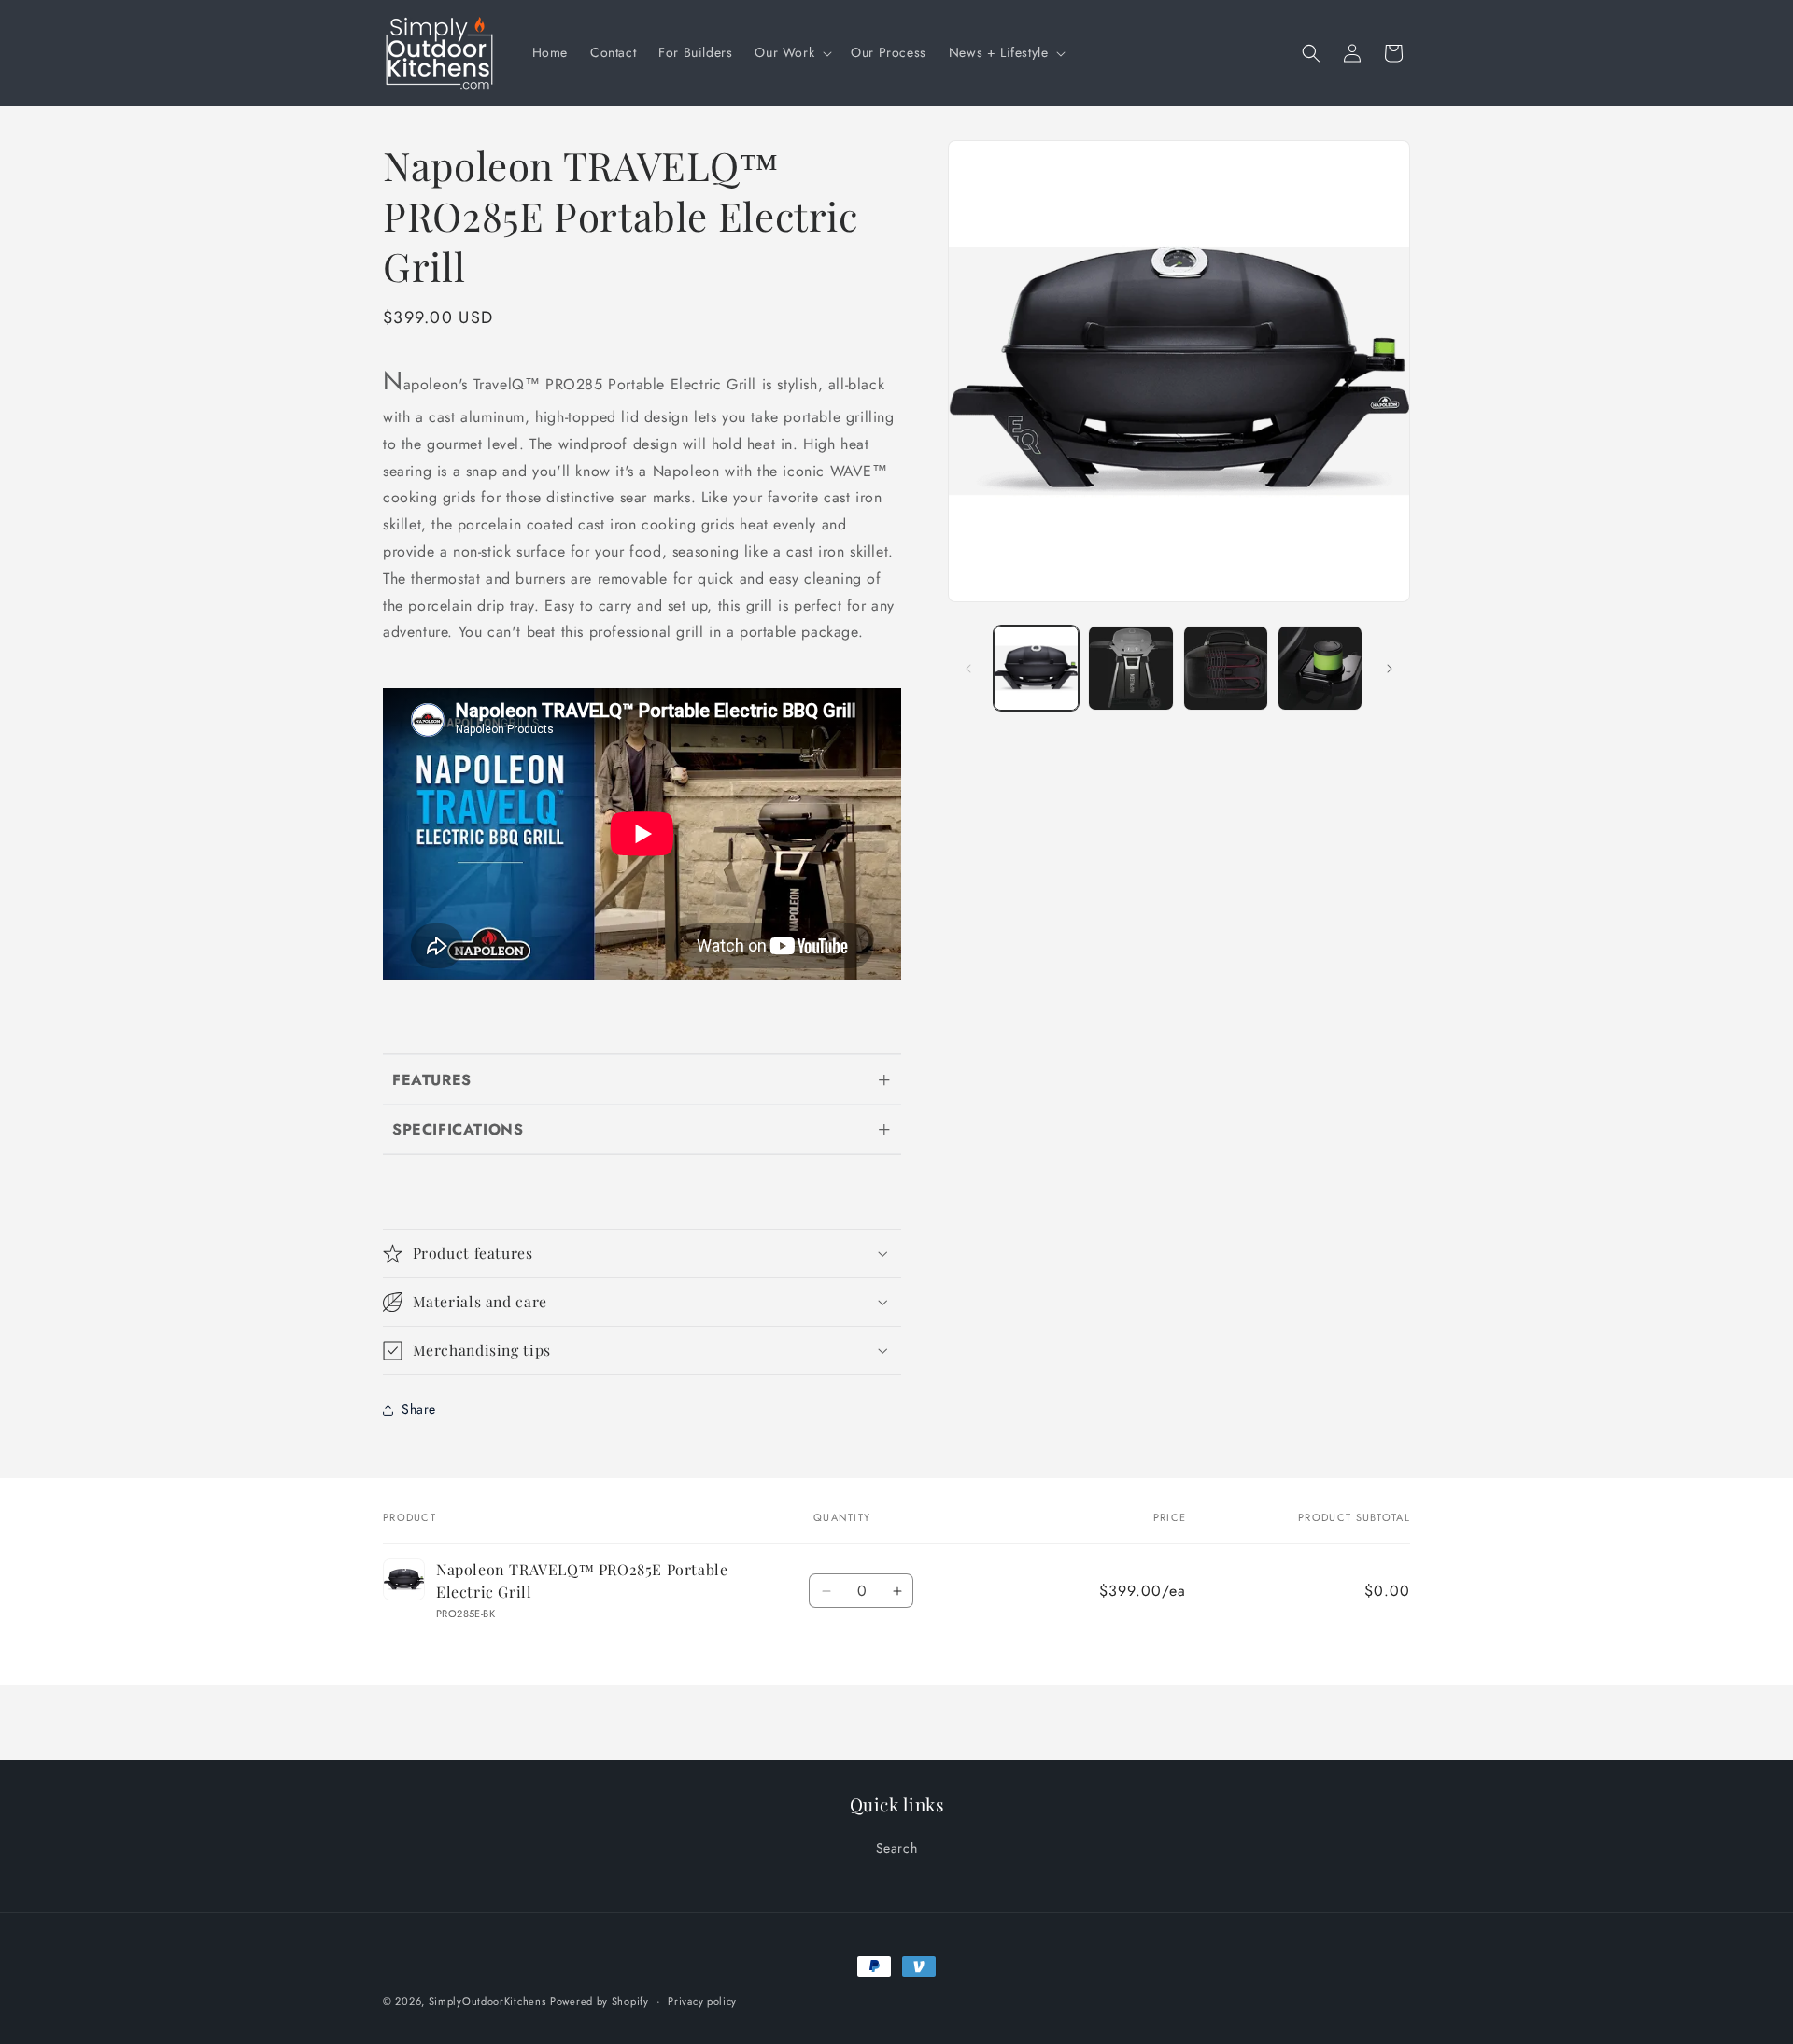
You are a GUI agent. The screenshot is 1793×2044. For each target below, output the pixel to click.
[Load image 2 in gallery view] (1130, 668)
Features (432, 1080)
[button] (791, 52)
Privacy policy (702, 2000)
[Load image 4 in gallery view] (1320, 668)
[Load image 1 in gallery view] (1036, 668)
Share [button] (419, 1409)
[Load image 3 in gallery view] (1226, 668)
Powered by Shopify (600, 2001)
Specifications (458, 1129)
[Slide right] (1390, 669)
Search (897, 1848)
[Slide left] (968, 669)
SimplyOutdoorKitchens (487, 2001)
